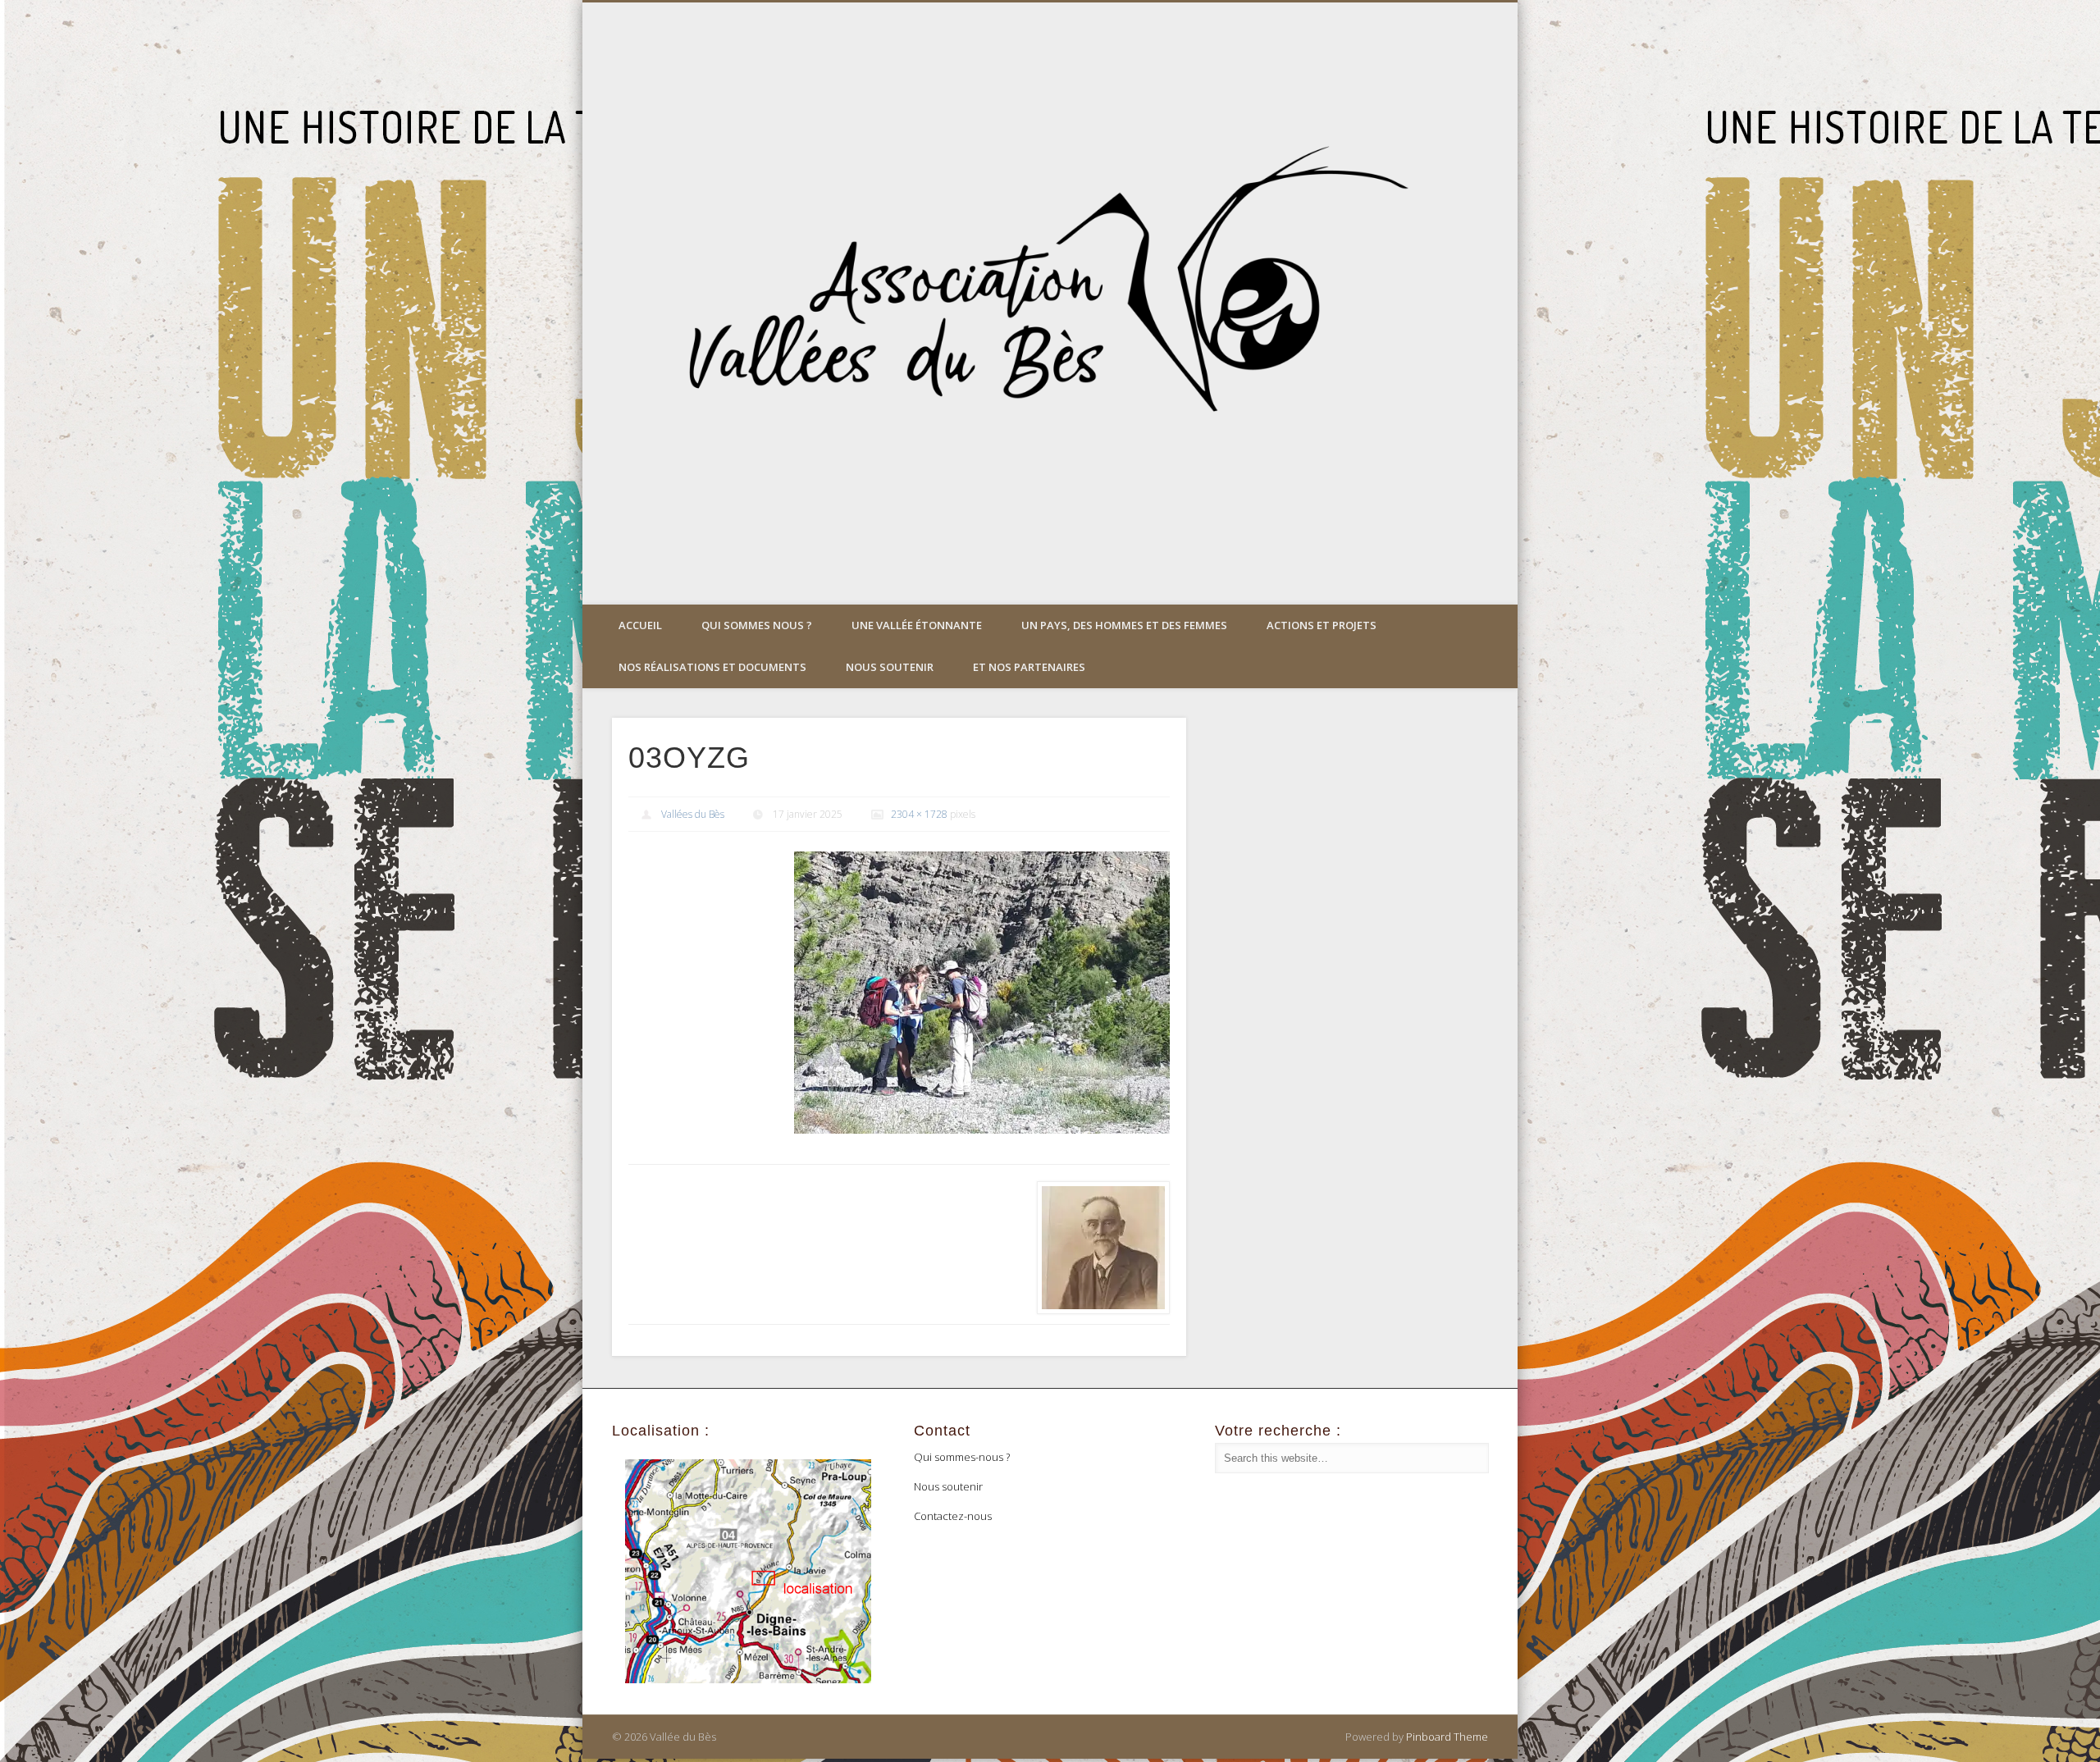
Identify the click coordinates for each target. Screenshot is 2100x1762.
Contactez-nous (953, 1516)
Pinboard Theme (1447, 1737)
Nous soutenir (890, 667)
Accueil (640, 625)
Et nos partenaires (1029, 667)
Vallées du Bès (693, 814)
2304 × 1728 (919, 814)
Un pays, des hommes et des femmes (1124, 625)
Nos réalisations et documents (712, 667)
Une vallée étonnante (917, 625)
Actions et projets (1322, 625)
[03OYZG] (982, 993)
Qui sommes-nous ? (962, 1457)
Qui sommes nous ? (757, 625)
